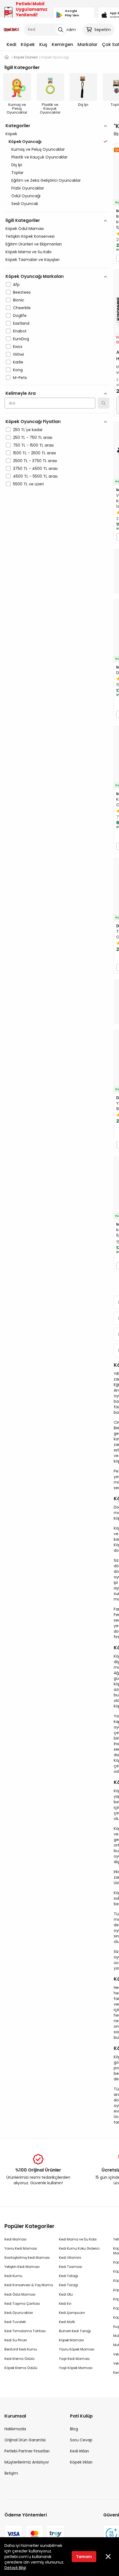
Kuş (43, 44)
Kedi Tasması (71, 2267)
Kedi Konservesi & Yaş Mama (29, 2285)
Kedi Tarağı (68, 2285)
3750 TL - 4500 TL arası (35, 468)
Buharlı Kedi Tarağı (75, 2331)
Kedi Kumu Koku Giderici (79, 2248)
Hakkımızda (15, 2429)
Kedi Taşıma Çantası (22, 2304)
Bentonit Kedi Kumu (21, 2349)
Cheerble (22, 308)
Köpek (28, 44)
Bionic (19, 300)
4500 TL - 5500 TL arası (35, 476)
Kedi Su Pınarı (16, 2340)
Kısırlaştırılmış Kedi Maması (27, 2258)
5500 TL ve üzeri (28, 484)
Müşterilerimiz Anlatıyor (27, 2462)
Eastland (21, 323)
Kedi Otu (66, 2294)
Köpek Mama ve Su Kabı (29, 252)
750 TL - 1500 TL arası (33, 445)
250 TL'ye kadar (28, 430)
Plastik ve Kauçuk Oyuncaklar (39, 157)
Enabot (20, 331)
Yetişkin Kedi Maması (22, 2267)
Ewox (18, 347)
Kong (18, 370)
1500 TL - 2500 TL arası (34, 453)
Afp (16, 285)
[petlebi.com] (7, 57)
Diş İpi (17, 165)
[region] (57, 329)
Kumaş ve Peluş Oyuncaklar (38, 149)
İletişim (11, 2473)
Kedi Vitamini (70, 2258)
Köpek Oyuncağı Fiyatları (33, 422)
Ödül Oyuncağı (26, 196)
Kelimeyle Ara (21, 393)
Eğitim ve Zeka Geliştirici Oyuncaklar (46, 180)
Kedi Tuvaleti (15, 2322)
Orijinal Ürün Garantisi (25, 2440)
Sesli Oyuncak (25, 204)
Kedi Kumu (13, 2276)
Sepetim (103, 30)
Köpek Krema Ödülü (21, 2368)
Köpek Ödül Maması (25, 229)
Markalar (87, 44)
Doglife (20, 316)
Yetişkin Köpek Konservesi (30, 236)
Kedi (11, 44)
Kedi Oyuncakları (19, 2313)
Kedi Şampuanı (72, 2313)
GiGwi (18, 354)
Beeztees (22, 292)
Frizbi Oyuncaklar (28, 188)
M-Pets (20, 378)
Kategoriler (18, 126)
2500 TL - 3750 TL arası (35, 461)
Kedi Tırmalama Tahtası (25, 2331)
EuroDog (21, 339)
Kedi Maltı (67, 2322)
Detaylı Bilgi (15, 2568)
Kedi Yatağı (68, 2276)
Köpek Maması (71, 2340)
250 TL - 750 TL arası (33, 437)
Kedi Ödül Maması (20, 2294)
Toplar (17, 173)
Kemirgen (62, 44)
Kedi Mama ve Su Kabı (78, 2239)
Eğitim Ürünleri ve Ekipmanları (34, 244)
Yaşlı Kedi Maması (74, 2359)
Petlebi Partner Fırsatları (27, 2451)
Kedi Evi (65, 2304)
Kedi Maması (15, 2239)
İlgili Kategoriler (23, 220)
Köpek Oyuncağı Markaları (35, 276)
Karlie (18, 362)
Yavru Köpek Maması (77, 2349)
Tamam (84, 2557)
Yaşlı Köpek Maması (76, 2368)
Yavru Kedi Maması (21, 2248)
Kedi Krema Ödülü (20, 2359)
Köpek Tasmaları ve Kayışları (33, 260)
